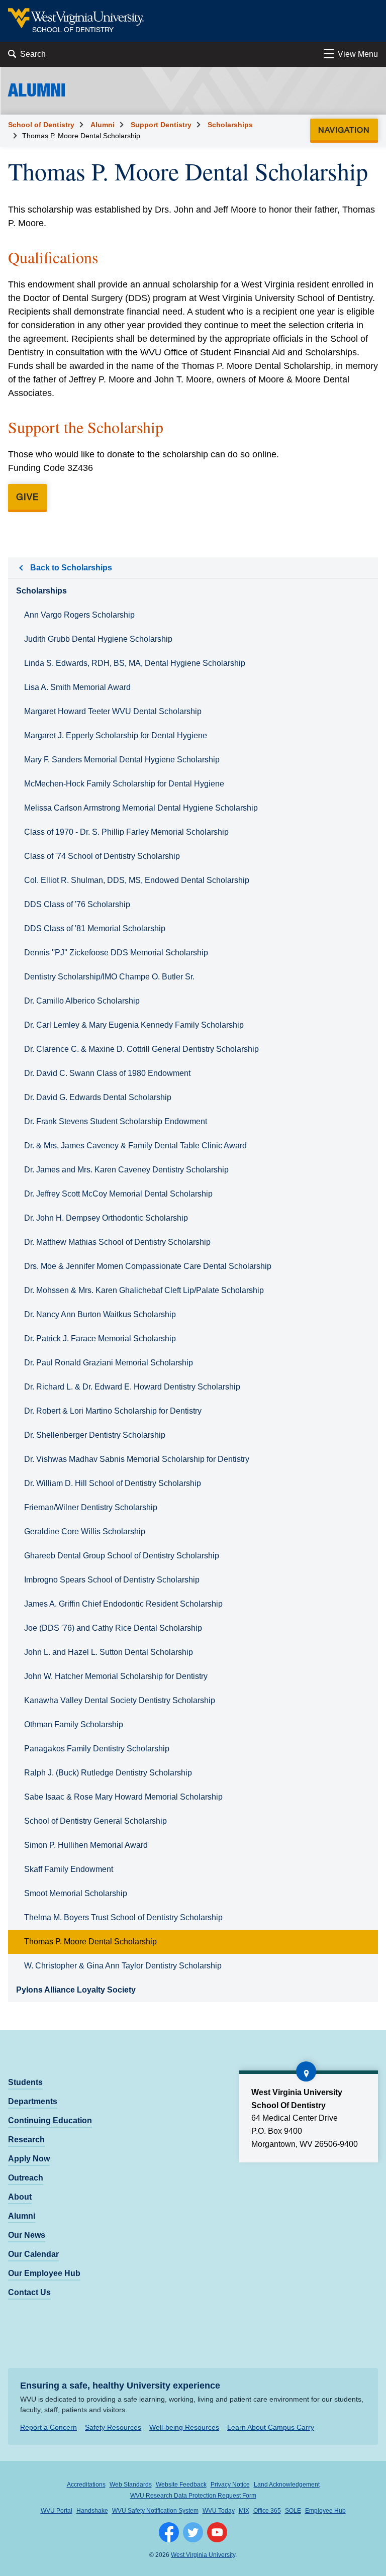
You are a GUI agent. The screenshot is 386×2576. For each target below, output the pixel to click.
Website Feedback (181, 2485)
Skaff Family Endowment (69, 1869)
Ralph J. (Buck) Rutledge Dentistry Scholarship (108, 1773)
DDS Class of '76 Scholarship (77, 904)
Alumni (103, 125)
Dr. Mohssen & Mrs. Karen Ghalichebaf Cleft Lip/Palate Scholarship (144, 1290)
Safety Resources (113, 2427)
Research (26, 2140)
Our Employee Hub (44, 2273)
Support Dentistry (161, 125)
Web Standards (131, 2485)
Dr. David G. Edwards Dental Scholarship (98, 1097)
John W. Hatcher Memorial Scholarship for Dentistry (116, 1676)
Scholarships (230, 125)
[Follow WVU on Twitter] (193, 2532)
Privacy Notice (230, 2485)
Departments (33, 2101)
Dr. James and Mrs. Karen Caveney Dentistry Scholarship (126, 1170)
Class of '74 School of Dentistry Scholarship (102, 856)
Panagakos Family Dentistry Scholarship (97, 1749)
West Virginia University (203, 2555)
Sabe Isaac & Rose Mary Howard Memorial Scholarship (123, 1797)
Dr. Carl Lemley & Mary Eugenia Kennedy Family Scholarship (134, 1025)
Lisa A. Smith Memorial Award (77, 687)
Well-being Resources (184, 2427)
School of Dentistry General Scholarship (95, 1821)
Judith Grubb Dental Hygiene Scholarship (98, 639)
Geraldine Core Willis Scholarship (85, 1531)
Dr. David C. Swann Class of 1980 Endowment (107, 1073)
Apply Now (29, 2159)
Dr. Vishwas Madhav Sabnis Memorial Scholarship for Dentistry (137, 1459)
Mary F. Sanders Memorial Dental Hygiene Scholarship (122, 760)
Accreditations (86, 2485)
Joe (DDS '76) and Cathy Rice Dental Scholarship (113, 1628)
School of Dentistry (41, 125)
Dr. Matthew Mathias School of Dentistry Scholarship (117, 1242)
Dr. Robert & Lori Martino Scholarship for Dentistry (113, 1411)
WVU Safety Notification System (155, 2511)
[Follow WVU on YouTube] (217, 2532)
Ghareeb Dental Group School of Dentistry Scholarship (122, 1556)
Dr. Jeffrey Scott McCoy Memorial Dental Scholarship (118, 1194)
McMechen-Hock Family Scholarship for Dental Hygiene (124, 784)
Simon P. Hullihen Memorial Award (86, 1845)
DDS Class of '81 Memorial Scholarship (95, 928)
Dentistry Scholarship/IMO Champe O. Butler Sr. (109, 977)
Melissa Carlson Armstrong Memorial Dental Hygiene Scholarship (141, 808)
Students (25, 2082)
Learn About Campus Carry (271, 2427)
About (20, 2197)
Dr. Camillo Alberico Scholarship (82, 1001)
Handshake (92, 2511)
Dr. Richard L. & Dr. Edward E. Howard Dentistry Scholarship (132, 1387)
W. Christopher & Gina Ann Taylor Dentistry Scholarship (123, 1966)
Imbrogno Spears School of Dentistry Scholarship (112, 1580)
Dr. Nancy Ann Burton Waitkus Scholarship (100, 1314)
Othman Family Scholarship (74, 1724)
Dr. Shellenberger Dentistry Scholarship (95, 1435)
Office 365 (267, 2511)
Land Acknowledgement (287, 2485)
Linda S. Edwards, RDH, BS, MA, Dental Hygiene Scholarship (135, 663)
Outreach (26, 2178)
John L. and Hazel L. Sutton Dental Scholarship (109, 1652)
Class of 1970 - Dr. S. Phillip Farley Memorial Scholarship (126, 832)
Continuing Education (50, 2120)
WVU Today (219, 2511)
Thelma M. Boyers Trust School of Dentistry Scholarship (123, 1917)
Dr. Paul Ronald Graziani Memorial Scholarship (109, 1363)
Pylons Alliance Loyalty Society (76, 1990)
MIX (244, 2511)
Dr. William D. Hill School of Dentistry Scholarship (113, 1483)
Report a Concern (49, 2427)
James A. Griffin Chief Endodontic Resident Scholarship (123, 1604)
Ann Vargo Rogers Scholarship (79, 615)
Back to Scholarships (71, 568)
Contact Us (29, 2292)
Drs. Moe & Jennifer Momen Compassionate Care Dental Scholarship (148, 1266)
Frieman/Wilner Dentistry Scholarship (91, 1507)
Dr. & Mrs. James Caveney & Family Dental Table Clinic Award (135, 1146)
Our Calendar (33, 2254)
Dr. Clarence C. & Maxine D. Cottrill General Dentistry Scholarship (141, 1049)
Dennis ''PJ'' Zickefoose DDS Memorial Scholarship (116, 953)
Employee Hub (325, 2511)
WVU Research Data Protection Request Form (193, 2496)
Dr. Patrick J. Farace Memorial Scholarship (100, 1339)
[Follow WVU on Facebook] (169, 2532)
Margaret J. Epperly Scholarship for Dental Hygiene (116, 735)
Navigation (347, 129)
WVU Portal (57, 2511)
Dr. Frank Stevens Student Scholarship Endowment (116, 1121)
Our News (27, 2235)
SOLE (293, 2511)
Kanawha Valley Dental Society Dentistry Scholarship (120, 1700)
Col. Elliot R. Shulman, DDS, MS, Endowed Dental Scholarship (137, 880)
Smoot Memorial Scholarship (76, 1893)
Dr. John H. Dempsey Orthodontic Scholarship (106, 1218)
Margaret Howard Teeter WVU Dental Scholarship (113, 711)
